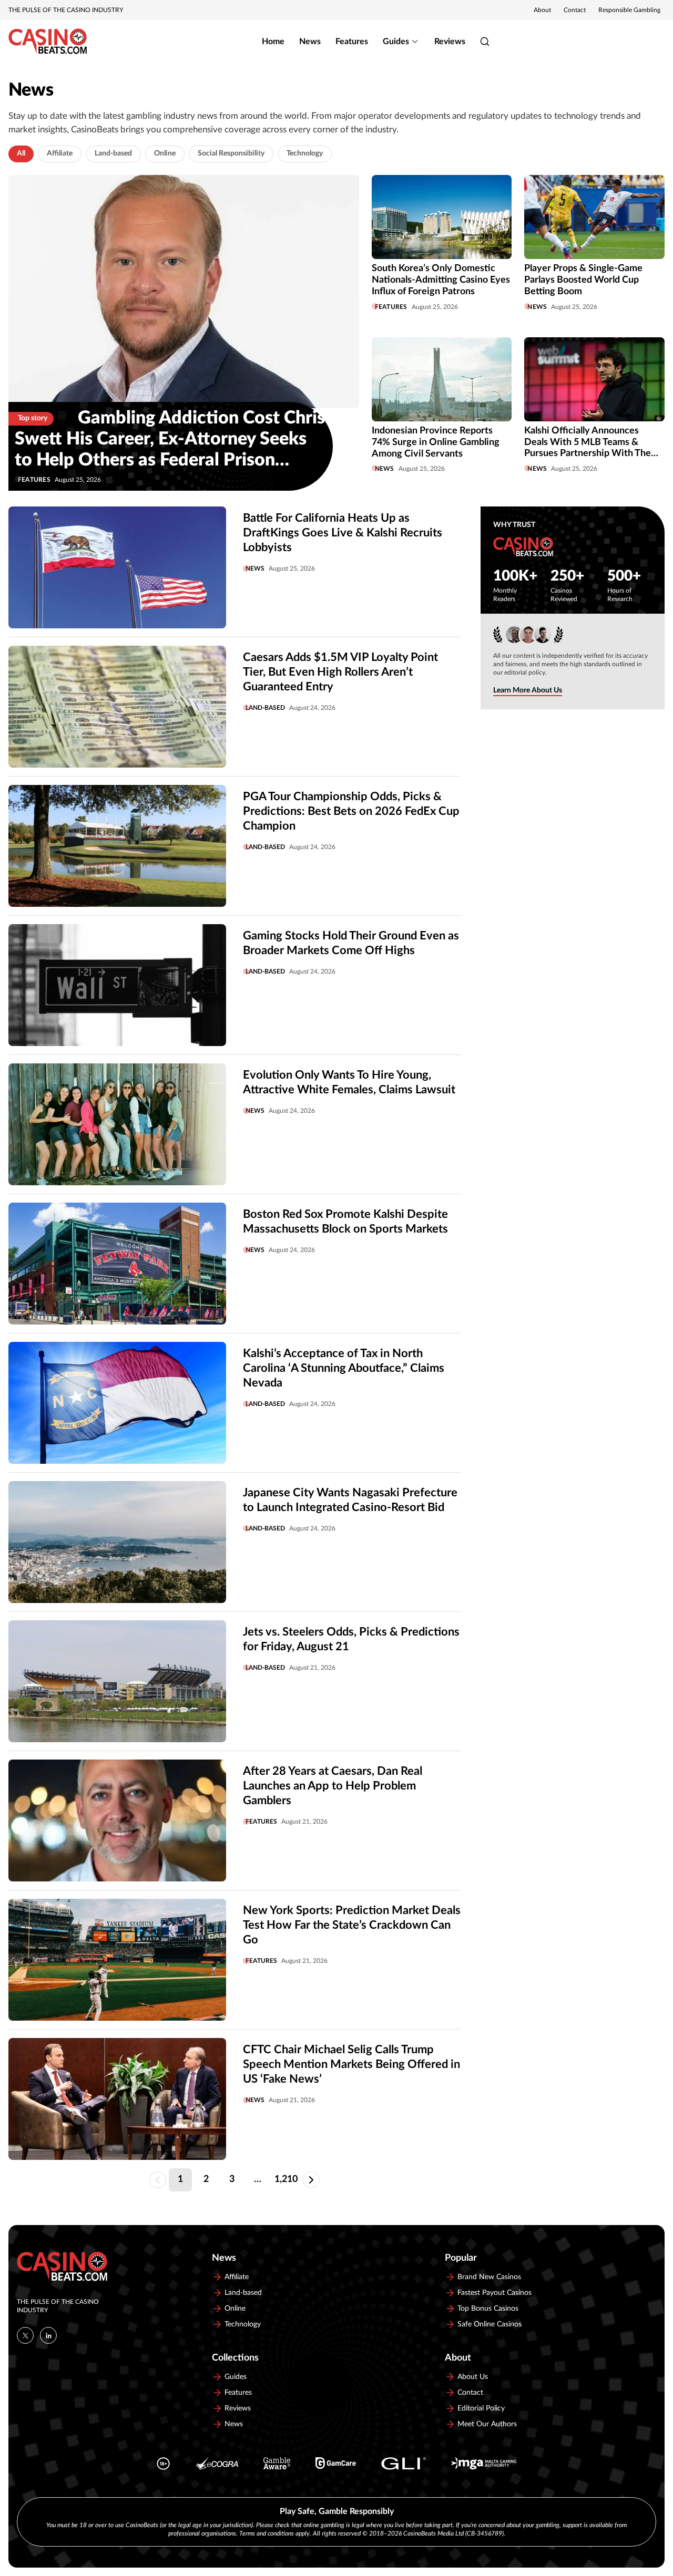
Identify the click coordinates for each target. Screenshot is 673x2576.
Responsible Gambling (629, 10)
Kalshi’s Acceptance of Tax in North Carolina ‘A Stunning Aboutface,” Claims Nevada (344, 1368)
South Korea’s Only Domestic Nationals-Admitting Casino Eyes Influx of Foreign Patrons (441, 280)
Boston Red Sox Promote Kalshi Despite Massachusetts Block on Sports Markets (345, 1222)
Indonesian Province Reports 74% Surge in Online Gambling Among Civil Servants (436, 442)
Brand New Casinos (489, 2277)
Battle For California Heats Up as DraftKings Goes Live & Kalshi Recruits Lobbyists (343, 533)
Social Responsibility (231, 153)
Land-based (113, 153)
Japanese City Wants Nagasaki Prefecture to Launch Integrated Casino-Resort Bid (350, 1500)
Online (165, 153)
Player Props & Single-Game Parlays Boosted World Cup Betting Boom (583, 280)
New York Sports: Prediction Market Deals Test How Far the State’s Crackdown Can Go (352, 1925)
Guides (396, 42)
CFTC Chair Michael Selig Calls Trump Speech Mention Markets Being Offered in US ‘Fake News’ (351, 2064)
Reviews (450, 42)
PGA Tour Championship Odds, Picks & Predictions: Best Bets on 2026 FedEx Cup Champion (351, 811)
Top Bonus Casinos (488, 2309)
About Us (473, 2377)
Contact (575, 10)
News (310, 42)
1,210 (286, 2179)
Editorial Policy (481, 2408)
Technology (305, 153)
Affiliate (60, 153)
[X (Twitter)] (25, 2335)
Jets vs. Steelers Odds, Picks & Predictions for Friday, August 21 (351, 1639)
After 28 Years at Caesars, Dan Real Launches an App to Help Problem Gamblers (333, 1786)
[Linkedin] (48, 2335)
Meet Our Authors (487, 2424)
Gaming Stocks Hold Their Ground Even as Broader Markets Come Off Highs (351, 943)
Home (273, 42)
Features (352, 42)
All (21, 153)
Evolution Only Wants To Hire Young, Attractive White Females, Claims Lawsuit (349, 1082)
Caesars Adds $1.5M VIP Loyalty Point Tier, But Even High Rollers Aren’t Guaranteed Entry (340, 672)
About (542, 10)
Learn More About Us (528, 690)
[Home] (48, 42)
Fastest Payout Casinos (494, 2293)
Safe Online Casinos (490, 2324)
